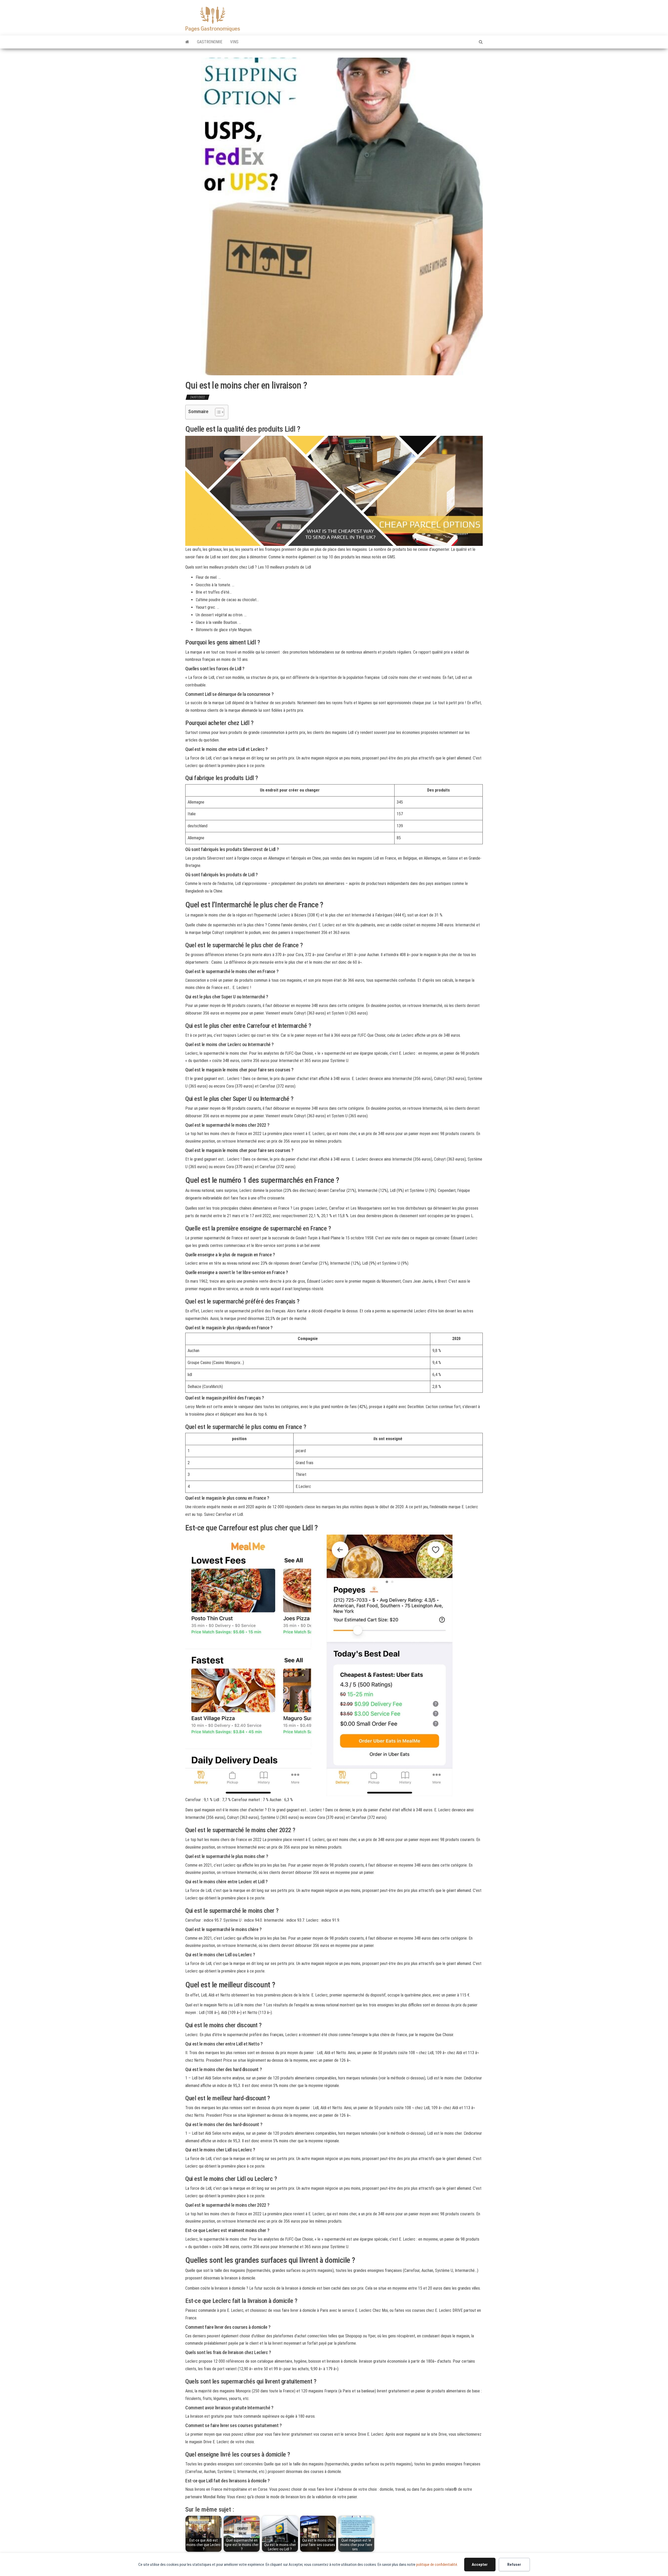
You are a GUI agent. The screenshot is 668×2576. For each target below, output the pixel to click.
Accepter (480, 2565)
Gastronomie (210, 42)
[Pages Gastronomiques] (187, 42)
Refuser (514, 2565)
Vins (234, 42)
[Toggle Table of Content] (217, 412)
